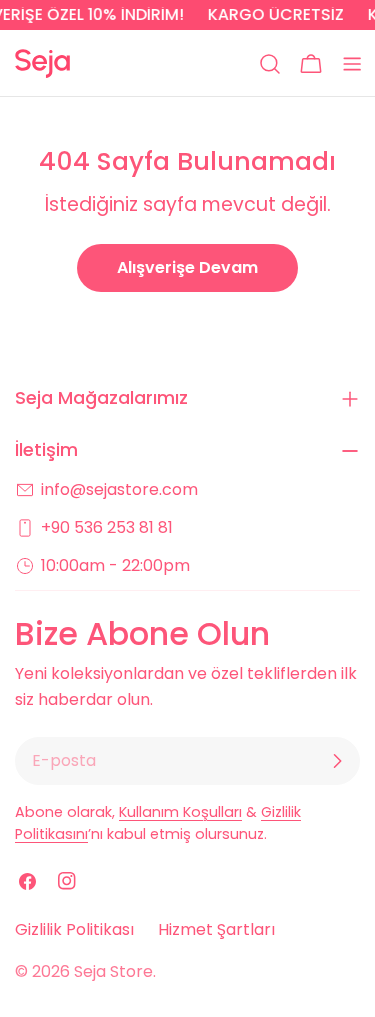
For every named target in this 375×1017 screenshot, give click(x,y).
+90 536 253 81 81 (107, 527)
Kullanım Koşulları (180, 812)
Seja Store (113, 971)
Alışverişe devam (187, 267)
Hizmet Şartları (216, 929)
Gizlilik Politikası (74, 929)
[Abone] (337, 761)
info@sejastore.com (119, 489)
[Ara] (270, 64)
